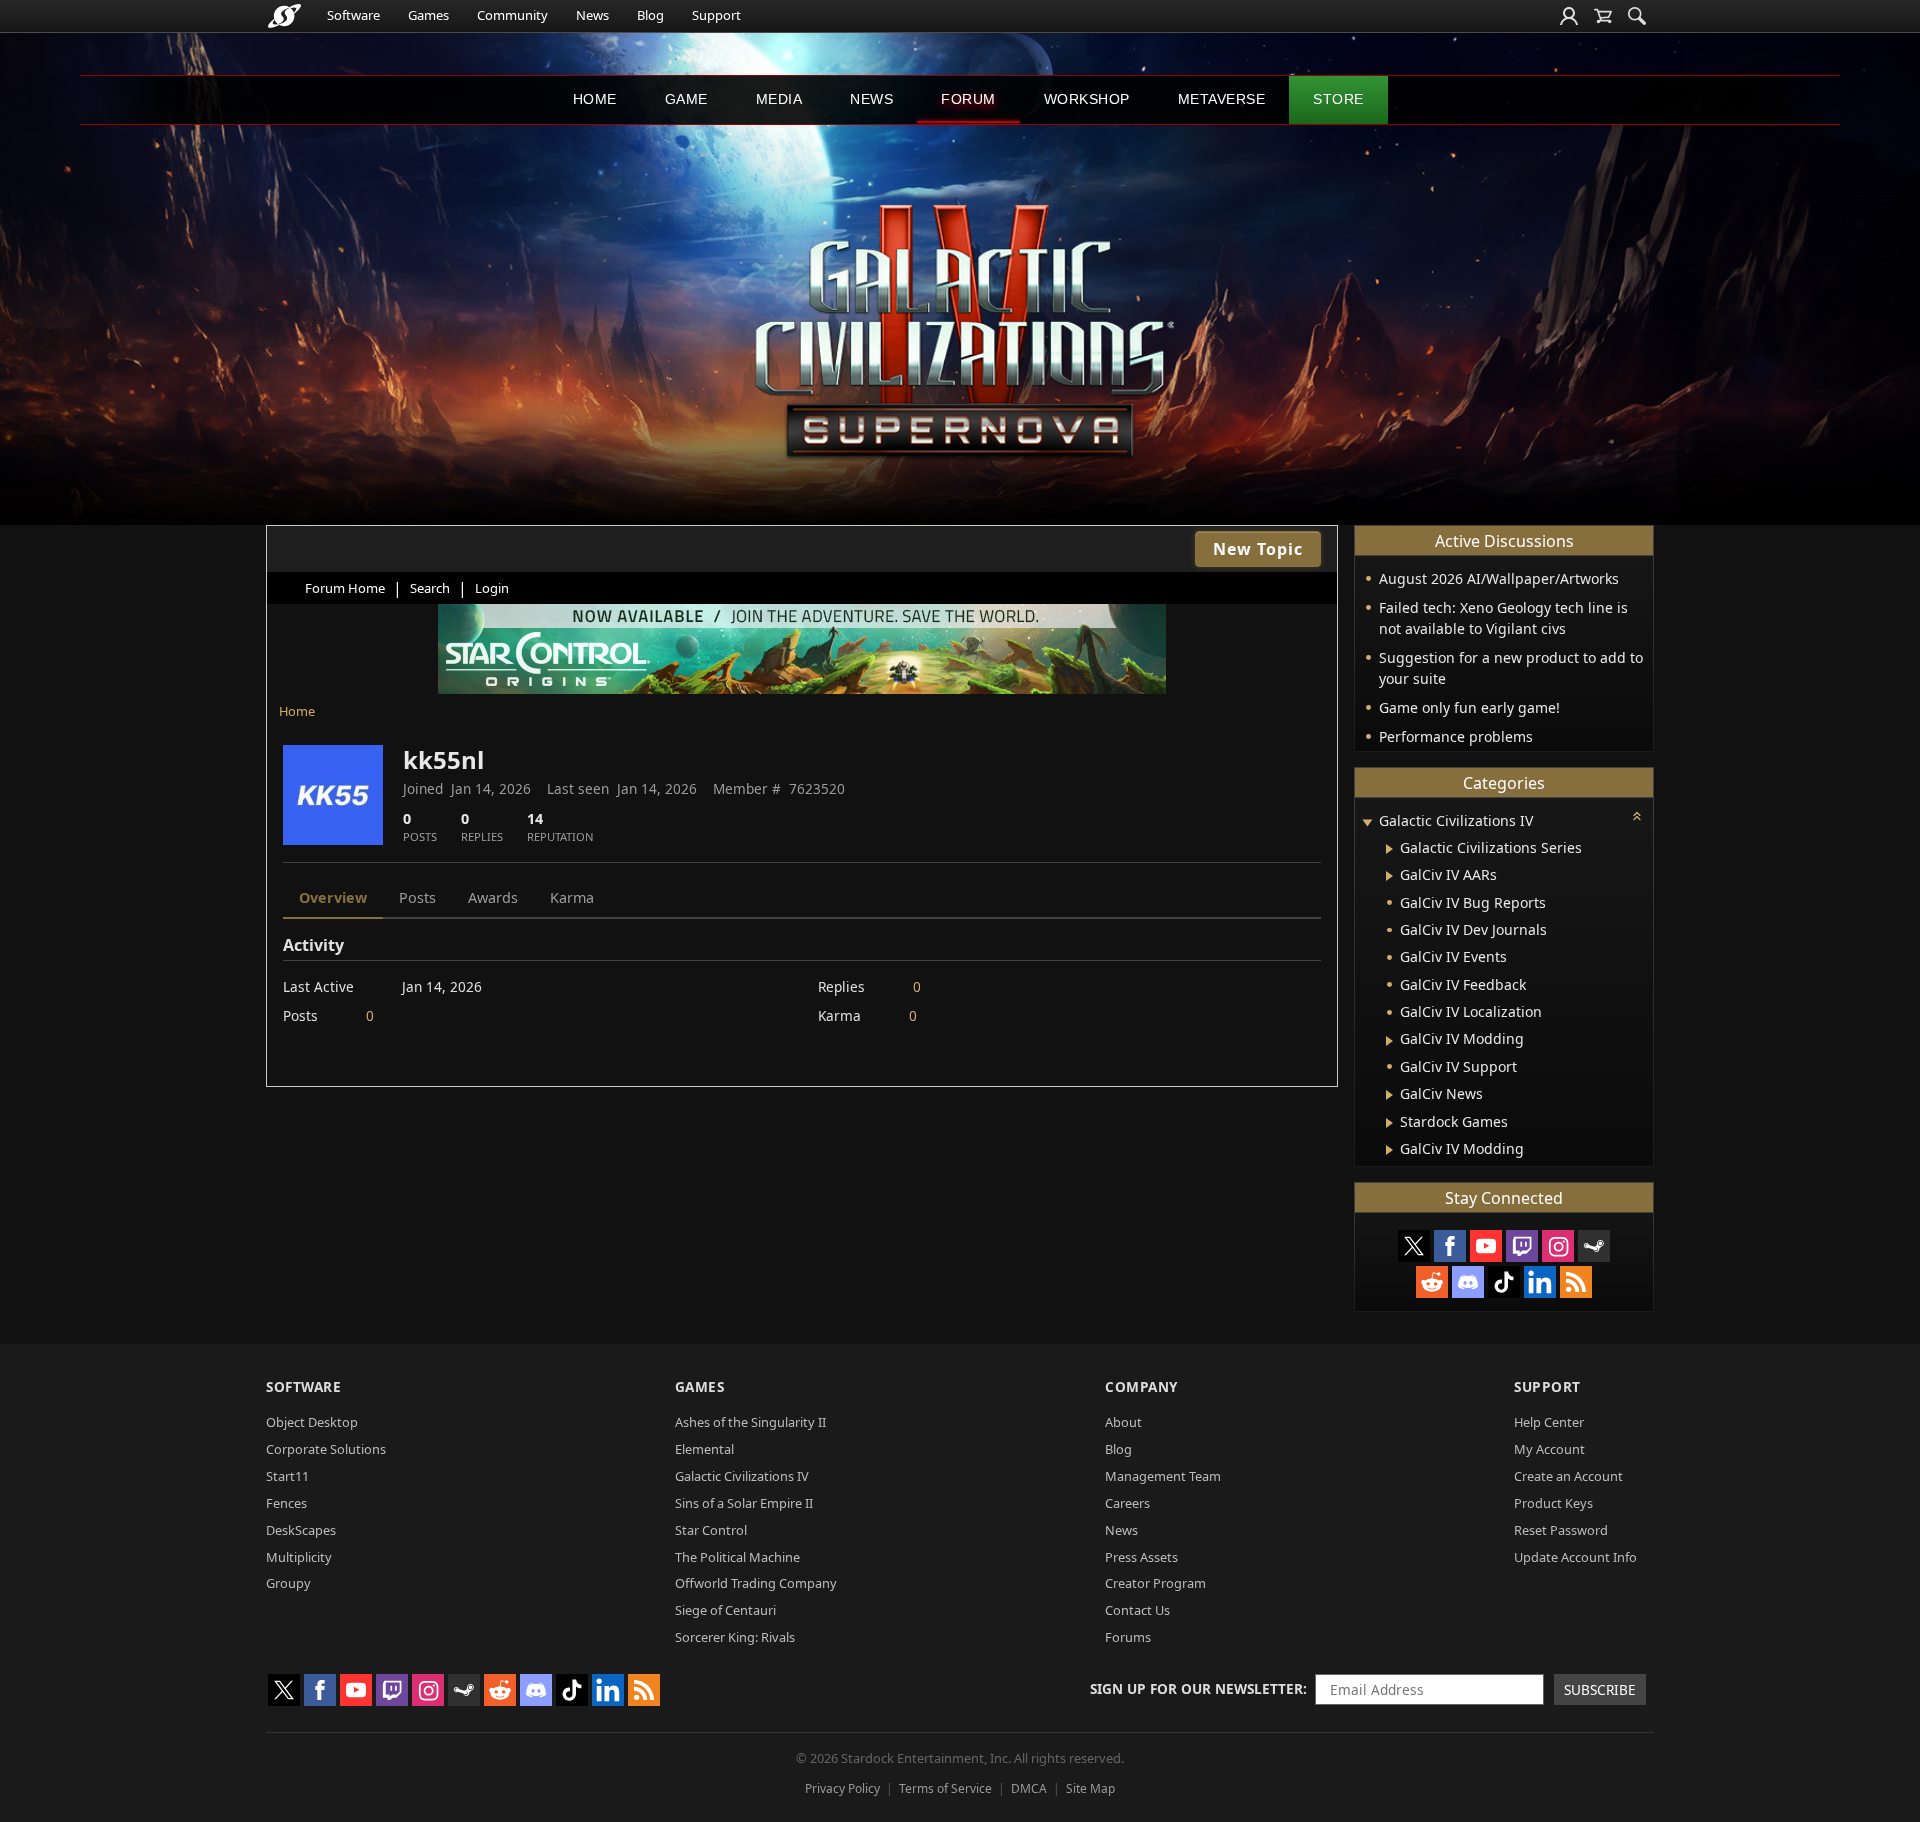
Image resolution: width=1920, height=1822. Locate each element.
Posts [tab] (417, 897)
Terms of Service (945, 1788)
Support (716, 15)
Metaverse (1222, 99)
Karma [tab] (572, 897)
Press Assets (1141, 1557)
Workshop (1087, 99)
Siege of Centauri (725, 1610)
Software (353, 15)
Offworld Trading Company (756, 1583)
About (1123, 1422)
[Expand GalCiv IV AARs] (1389, 876)
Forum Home (345, 588)
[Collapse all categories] (1637, 816)
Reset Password (1561, 1530)
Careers (1127, 1503)
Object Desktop (312, 1422)
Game (686, 99)
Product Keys (1553, 1503)
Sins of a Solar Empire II (744, 1503)
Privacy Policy (842, 1788)
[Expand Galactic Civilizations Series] (1389, 849)
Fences (286, 1503)
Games (428, 15)
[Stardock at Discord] (1468, 1282)
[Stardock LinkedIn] (1540, 1282)
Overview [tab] (333, 897)
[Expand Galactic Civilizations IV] (1367, 822)
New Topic (1258, 549)
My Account (1549, 1449)
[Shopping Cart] (1603, 16)
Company (1141, 1386)
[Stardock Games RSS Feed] (1576, 1282)
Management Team (1163, 1476)
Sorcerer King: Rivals (735, 1637)
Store (1338, 99)
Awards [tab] (493, 897)
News (592, 15)
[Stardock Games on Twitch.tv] (1522, 1246)
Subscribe (1600, 1689)
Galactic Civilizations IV (742, 1476)
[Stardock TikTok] (1504, 1282)
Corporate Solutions (326, 1449)
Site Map (1090, 1788)
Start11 (287, 1476)
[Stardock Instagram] (1558, 1246)
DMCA (1029, 1788)
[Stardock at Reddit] (1432, 1282)
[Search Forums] (1637, 16)
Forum (968, 99)
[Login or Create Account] (1569, 16)
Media (779, 99)
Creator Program (1155, 1583)
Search (430, 588)
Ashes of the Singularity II (750, 1422)
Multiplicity (299, 1557)
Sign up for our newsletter (1196, 1688)
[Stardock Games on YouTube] (1486, 1246)
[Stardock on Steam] (1594, 1246)
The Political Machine (737, 1557)
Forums (1128, 1637)
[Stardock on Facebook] (1450, 1246)
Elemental (704, 1449)
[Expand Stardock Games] (1389, 1123)
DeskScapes (301, 1530)
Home (595, 99)
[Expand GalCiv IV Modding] (1389, 1041)
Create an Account (1568, 1476)
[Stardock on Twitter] (1414, 1246)
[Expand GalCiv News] (1389, 1095)
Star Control (711, 1530)
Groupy (288, 1583)
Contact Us (1137, 1610)
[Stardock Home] (284, 16)
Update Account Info (1575, 1557)
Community (512, 15)
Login (492, 588)
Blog (650, 15)
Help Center (1549, 1422)
